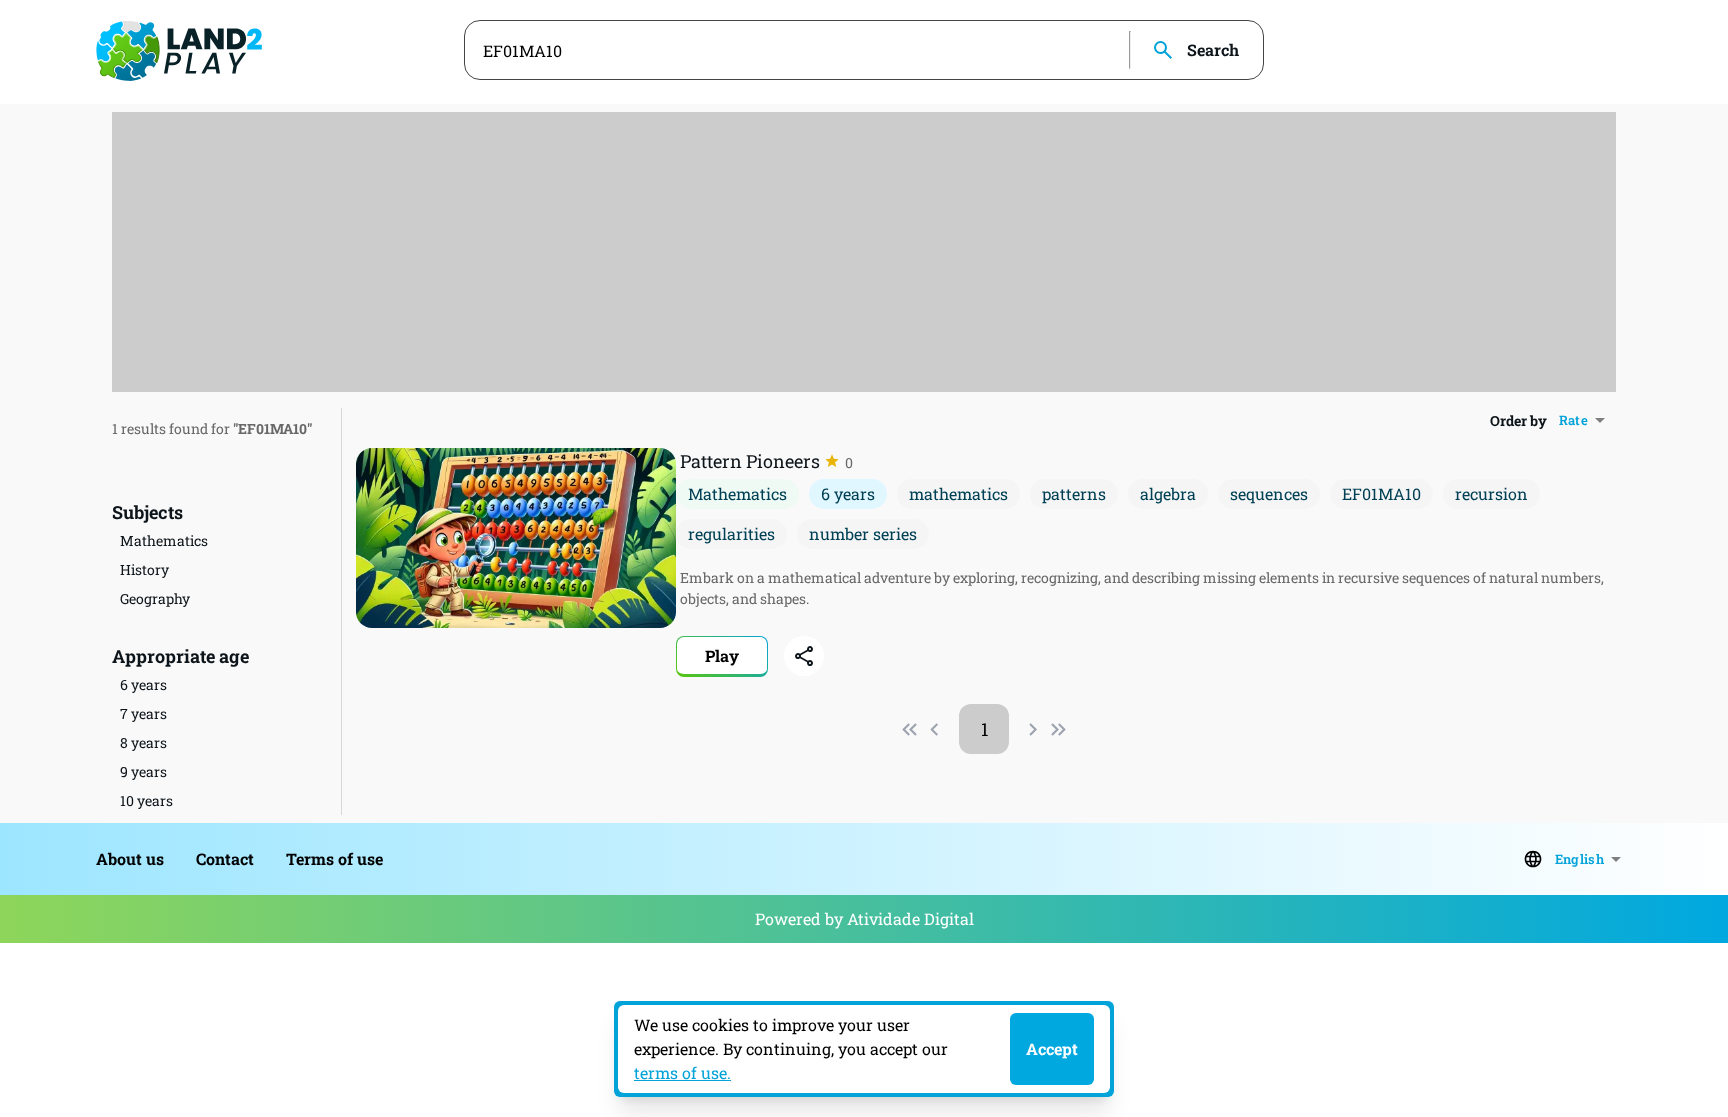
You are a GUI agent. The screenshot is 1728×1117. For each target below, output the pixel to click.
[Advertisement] (864, 252)
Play (722, 655)
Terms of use (334, 858)
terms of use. (682, 1072)
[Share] (804, 656)
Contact (225, 858)
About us (130, 858)
